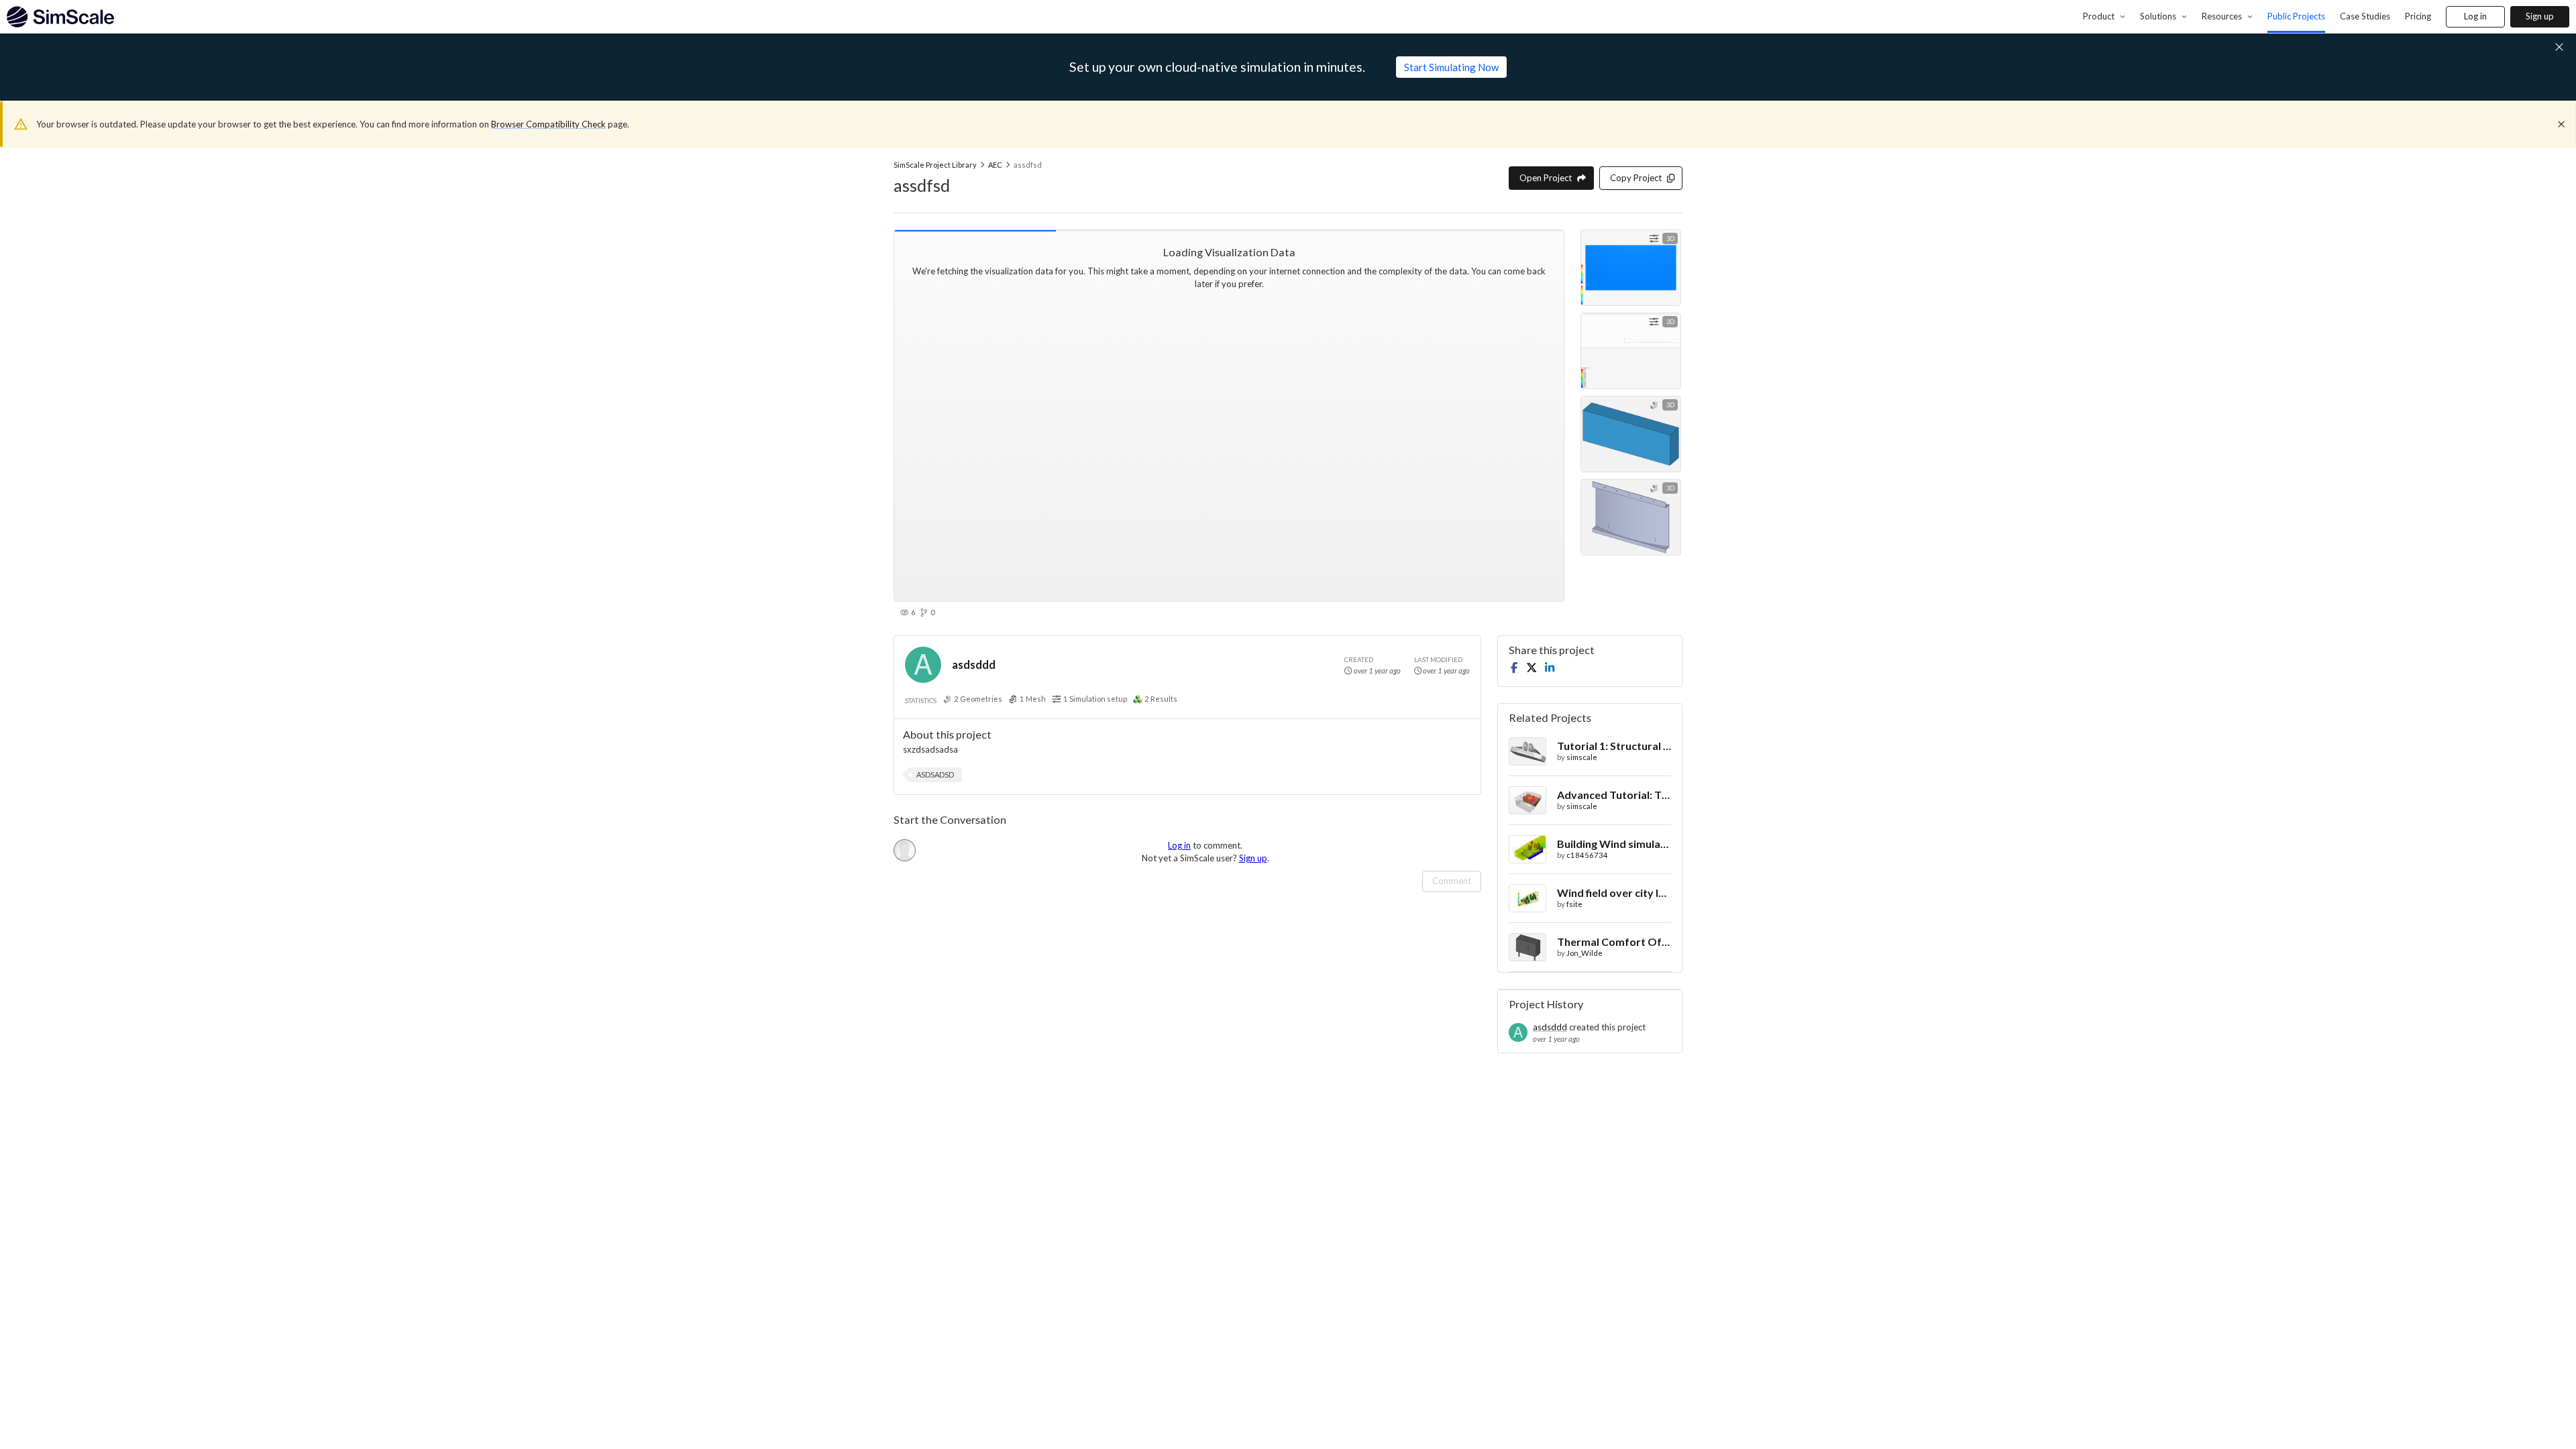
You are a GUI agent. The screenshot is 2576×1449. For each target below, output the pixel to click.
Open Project (1546, 178)
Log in (2475, 16)
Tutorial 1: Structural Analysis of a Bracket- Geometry (1614, 746)
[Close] (2561, 124)
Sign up (2540, 16)
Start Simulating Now (1451, 67)
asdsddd (974, 664)
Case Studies (2365, 16)
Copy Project (1636, 178)
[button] (935, 775)
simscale (1582, 757)
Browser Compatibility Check (548, 124)
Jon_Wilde (1585, 953)
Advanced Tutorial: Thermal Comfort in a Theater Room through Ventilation (1614, 795)
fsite (1574, 904)
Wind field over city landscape (1614, 893)
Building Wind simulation (1614, 844)
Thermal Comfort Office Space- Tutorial (1614, 942)
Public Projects (2296, 16)
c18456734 (1587, 855)
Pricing (2418, 16)
